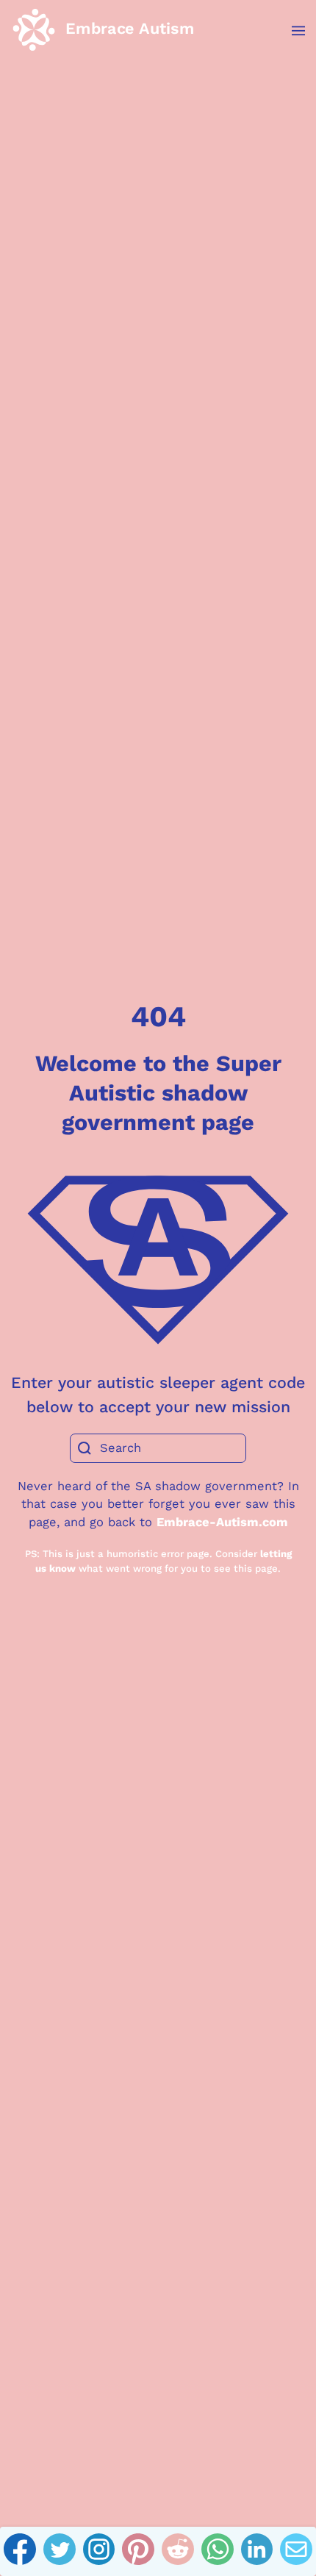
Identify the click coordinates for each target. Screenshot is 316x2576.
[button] (291, 31)
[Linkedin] (257, 2552)
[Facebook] (20, 2552)
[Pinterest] (138, 2552)
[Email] (296, 2552)
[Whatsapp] (218, 2552)
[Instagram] (99, 2552)
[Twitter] (60, 2552)
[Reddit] (178, 2552)
